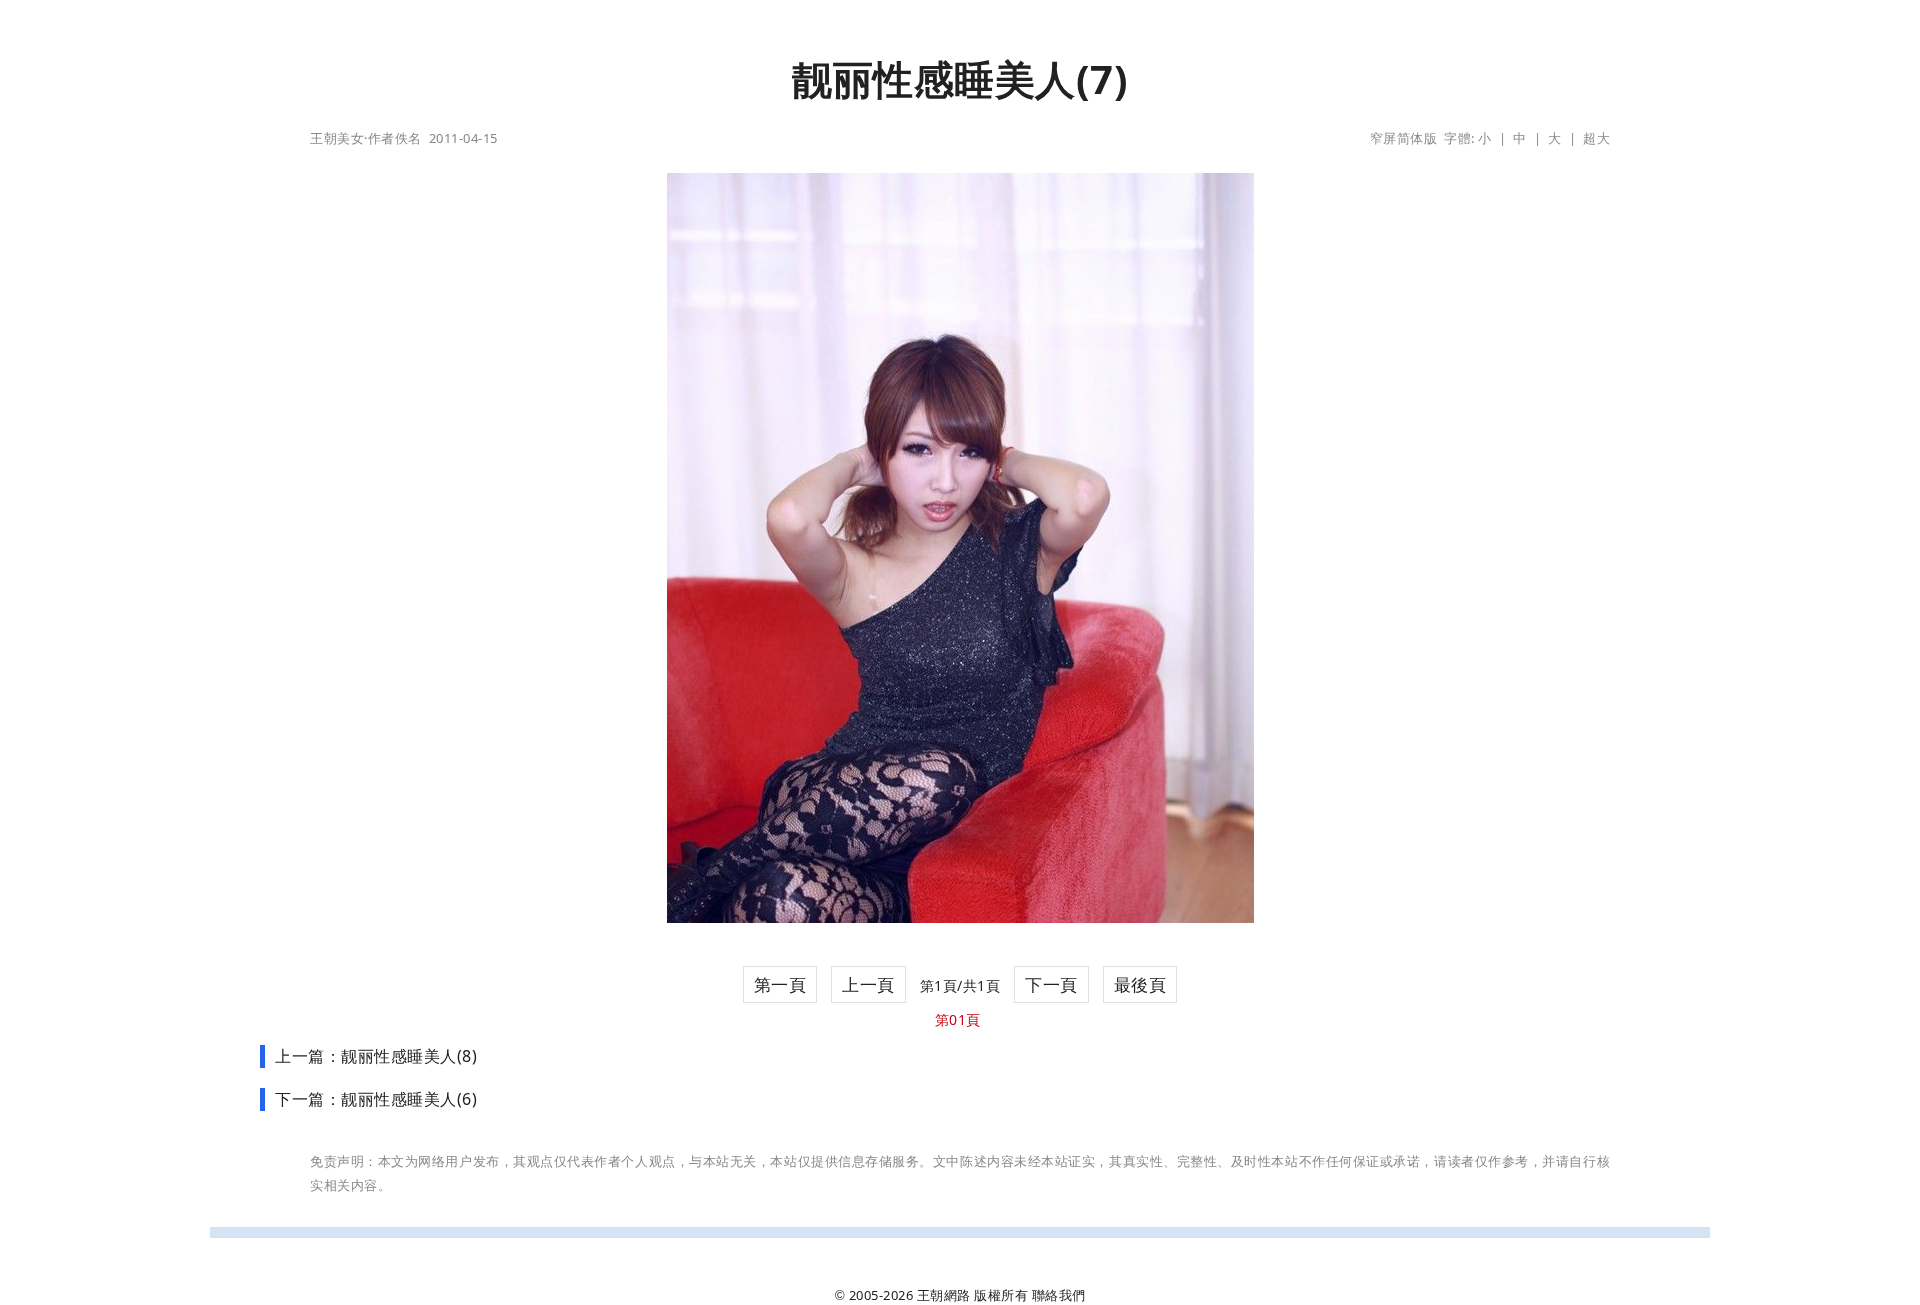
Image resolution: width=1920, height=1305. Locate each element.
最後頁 (1140, 984)
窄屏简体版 (1404, 138)
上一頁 (868, 984)
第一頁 (780, 984)
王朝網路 (944, 1295)
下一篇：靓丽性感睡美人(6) (376, 1099)
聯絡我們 (1059, 1295)
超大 (1596, 138)
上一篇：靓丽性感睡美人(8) (376, 1056)
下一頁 (1051, 984)
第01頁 (958, 1019)
